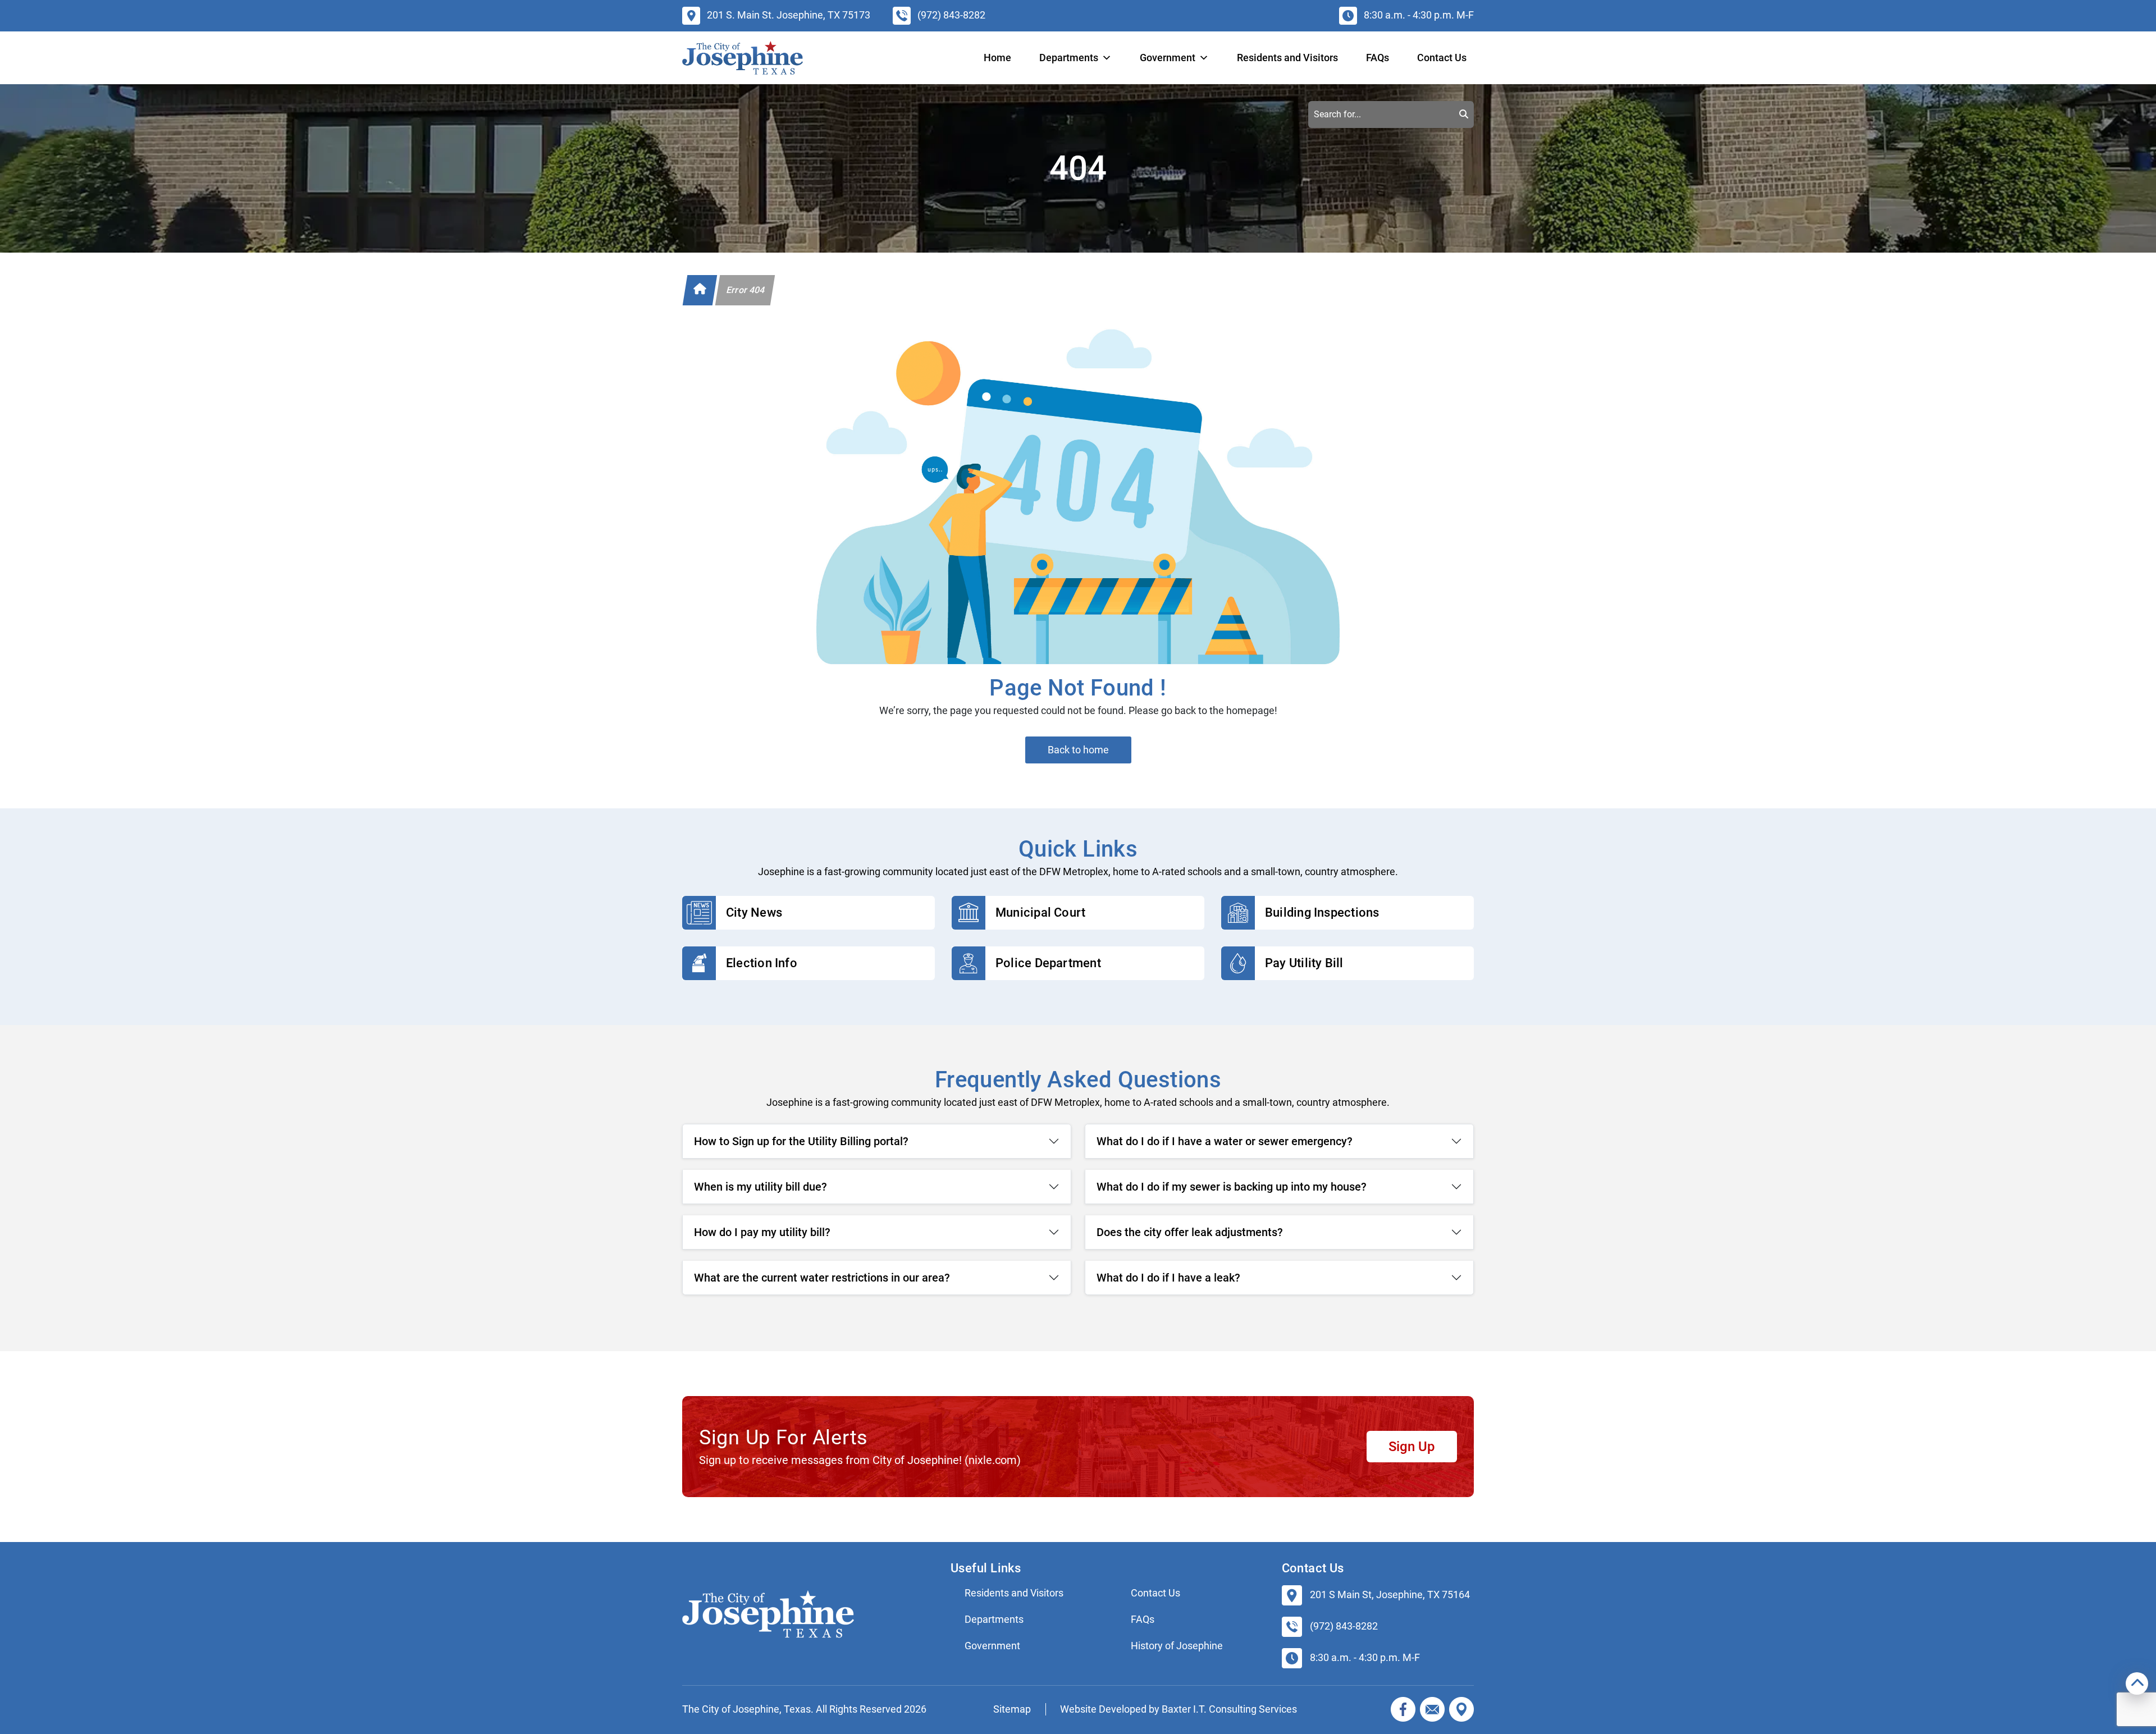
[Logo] (743, 58)
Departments (1069, 58)
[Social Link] (1403, 1709)
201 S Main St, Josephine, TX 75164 (1390, 1595)
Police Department (1048, 963)
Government (992, 1646)
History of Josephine (1177, 1646)
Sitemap (1012, 1709)
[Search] (1464, 115)
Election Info (762, 963)
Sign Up (1412, 1447)
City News (754, 912)
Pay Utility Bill (1304, 963)
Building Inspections (1322, 912)
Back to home (1078, 750)
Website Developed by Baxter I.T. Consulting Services (1179, 1709)
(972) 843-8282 (1344, 1626)
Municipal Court (1040, 912)
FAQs (1378, 58)
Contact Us (1442, 58)
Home (997, 58)
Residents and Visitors (1287, 58)
